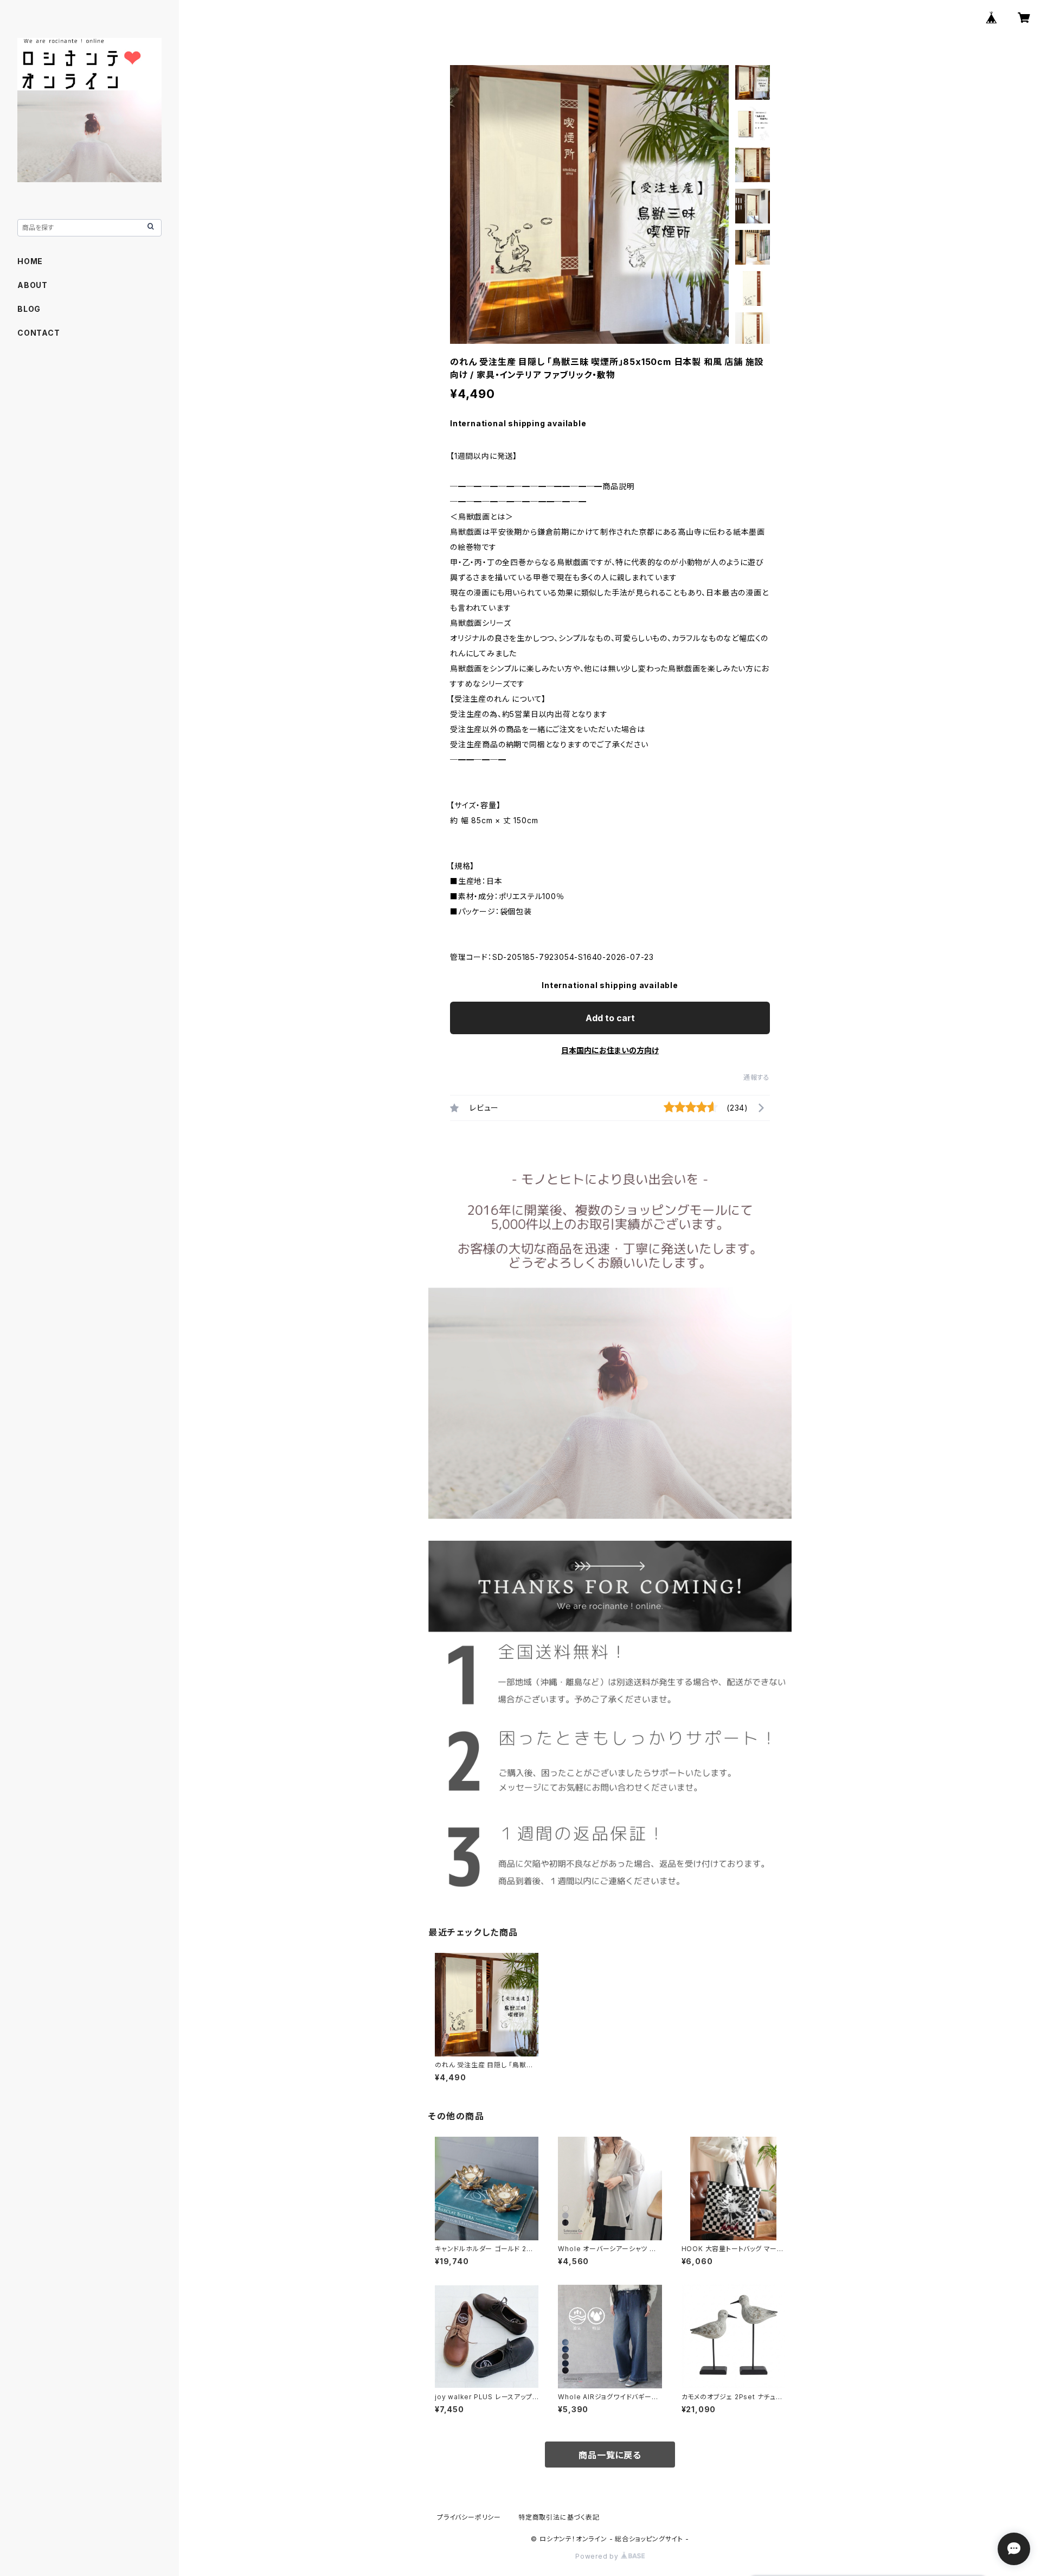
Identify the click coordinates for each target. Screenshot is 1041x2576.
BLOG (29, 309)
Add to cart (610, 1018)
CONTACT (39, 333)
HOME (30, 261)
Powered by (598, 2556)
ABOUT (33, 285)
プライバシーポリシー (469, 2517)
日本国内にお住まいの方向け (610, 1050)
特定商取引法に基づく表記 (559, 2517)
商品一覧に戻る (610, 2455)
